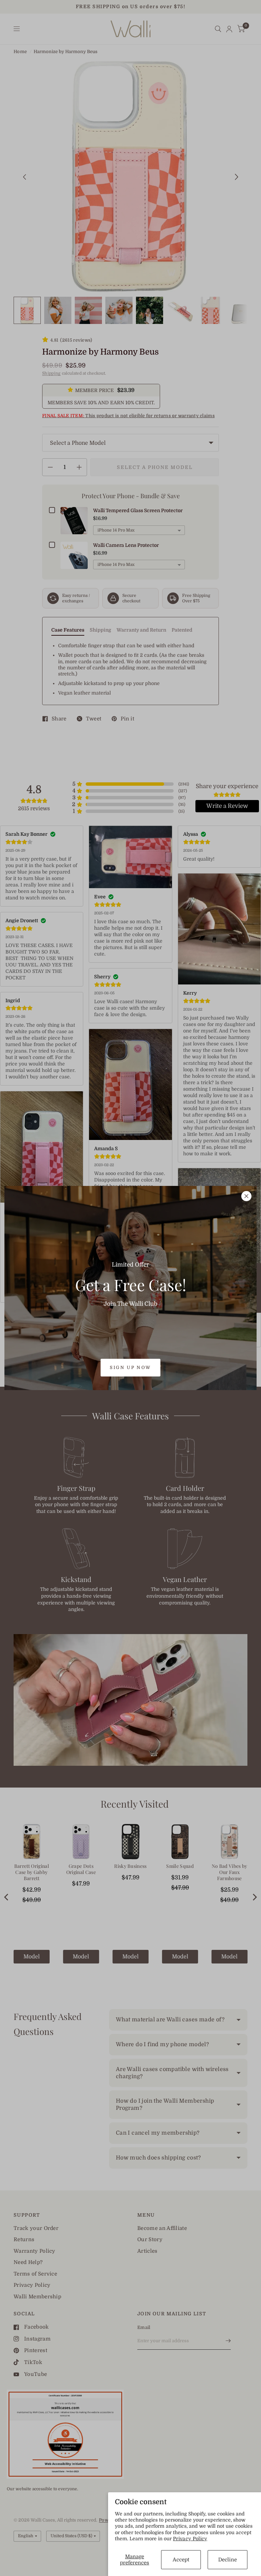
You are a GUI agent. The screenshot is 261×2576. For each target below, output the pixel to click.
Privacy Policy (190, 2539)
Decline (228, 2560)
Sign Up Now (130, 1367)
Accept (181, 2560)
